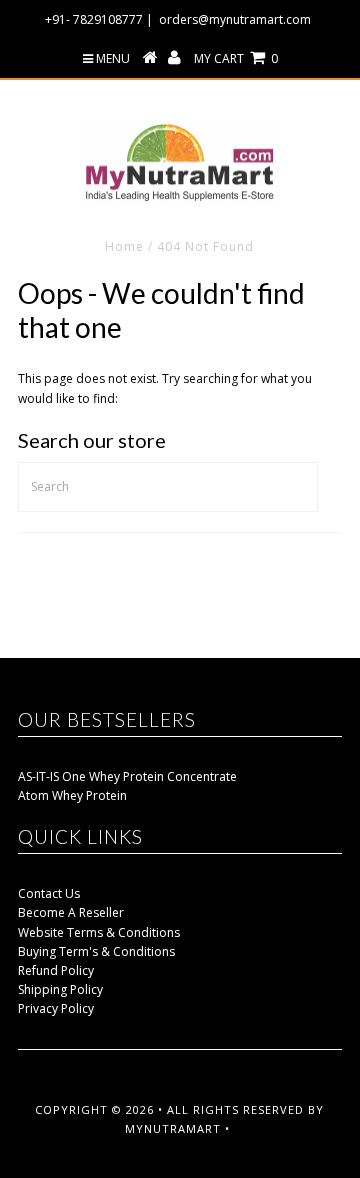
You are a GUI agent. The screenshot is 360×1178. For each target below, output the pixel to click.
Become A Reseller (71, 912)
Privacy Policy (56, 1008)
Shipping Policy (60, 989)
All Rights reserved (235, 1109)
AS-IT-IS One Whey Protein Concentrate (127, 776)
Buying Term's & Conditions (96, 951)
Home (124, 246)
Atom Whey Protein (72, 795)
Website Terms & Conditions (99, 932)
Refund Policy (56, 970)
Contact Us (49, 893)
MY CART (236, 58)
